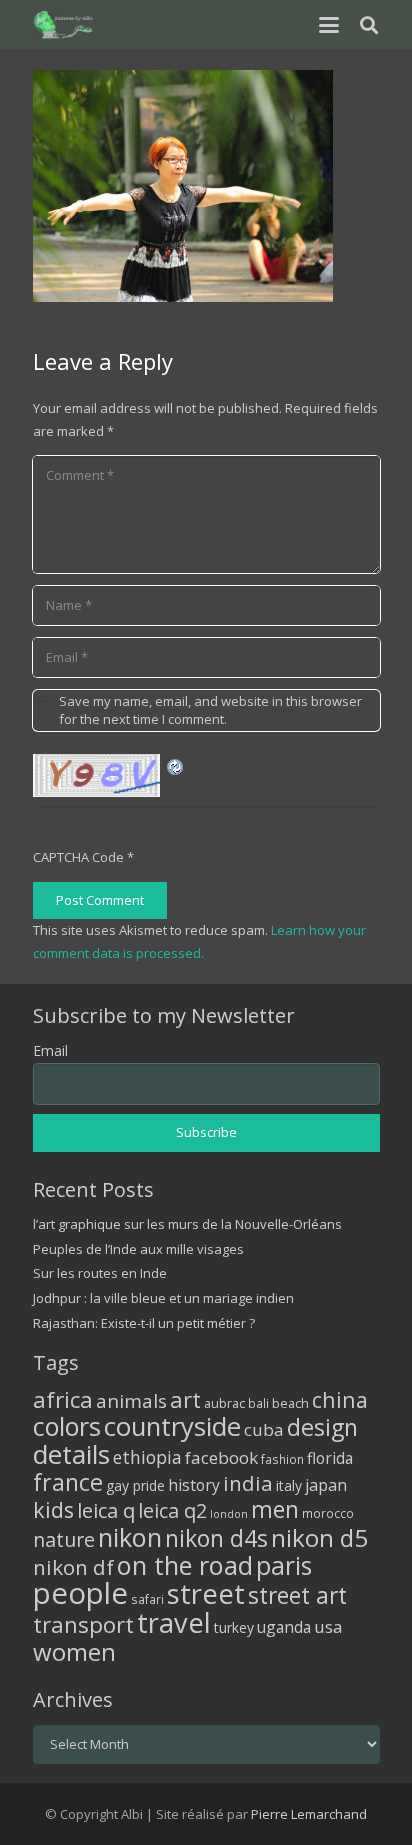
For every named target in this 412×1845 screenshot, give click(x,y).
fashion (282, 1459)
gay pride (135, 1485)
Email (50, 1050)
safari (147, 1599)
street (206, 1593)
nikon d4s (216, 1538)
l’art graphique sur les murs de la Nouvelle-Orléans (187, 1224)
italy (289, 1485)
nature (64, 1539)
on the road (185, 1565)
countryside (172, 1426)
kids (53, 1509)
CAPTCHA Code (78, 857)
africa (63, 1399)
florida (330, 1458)
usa (328, 1626)
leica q (106, 1510)
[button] (328, 25)
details (71, 1454)
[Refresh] (176, 765)
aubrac (224, 1403)
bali (258, 1403)
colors (67, 1426)
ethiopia (147, 1457)
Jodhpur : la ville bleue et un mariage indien (163, 1298)
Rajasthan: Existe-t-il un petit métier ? (144, 1323)
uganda (284, 1627)
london (229, 1514)
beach (290, 1403)
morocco (328, 1513)
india (248, 1483)
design (322, 1427)
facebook (221, 1457)
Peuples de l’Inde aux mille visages (138, 1249)
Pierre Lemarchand (309, 1814)
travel (174, 1622)
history (194, 1485)
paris (284, 1565)
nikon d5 (319, 1537)
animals (131, 1401)
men (275, 1509)
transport (83, 1624)
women (74, 1651)
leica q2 (172, 1510)
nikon (130, 1537)
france (68, 1482)
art (185, 1399)
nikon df (73, 1567)
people (80, 1593)
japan (326, 1485)
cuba (264, 1429)
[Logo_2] (64, 25)
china (340, 1399)
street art (297, 1595)
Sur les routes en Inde (100, 1273)
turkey (234, 1627)
